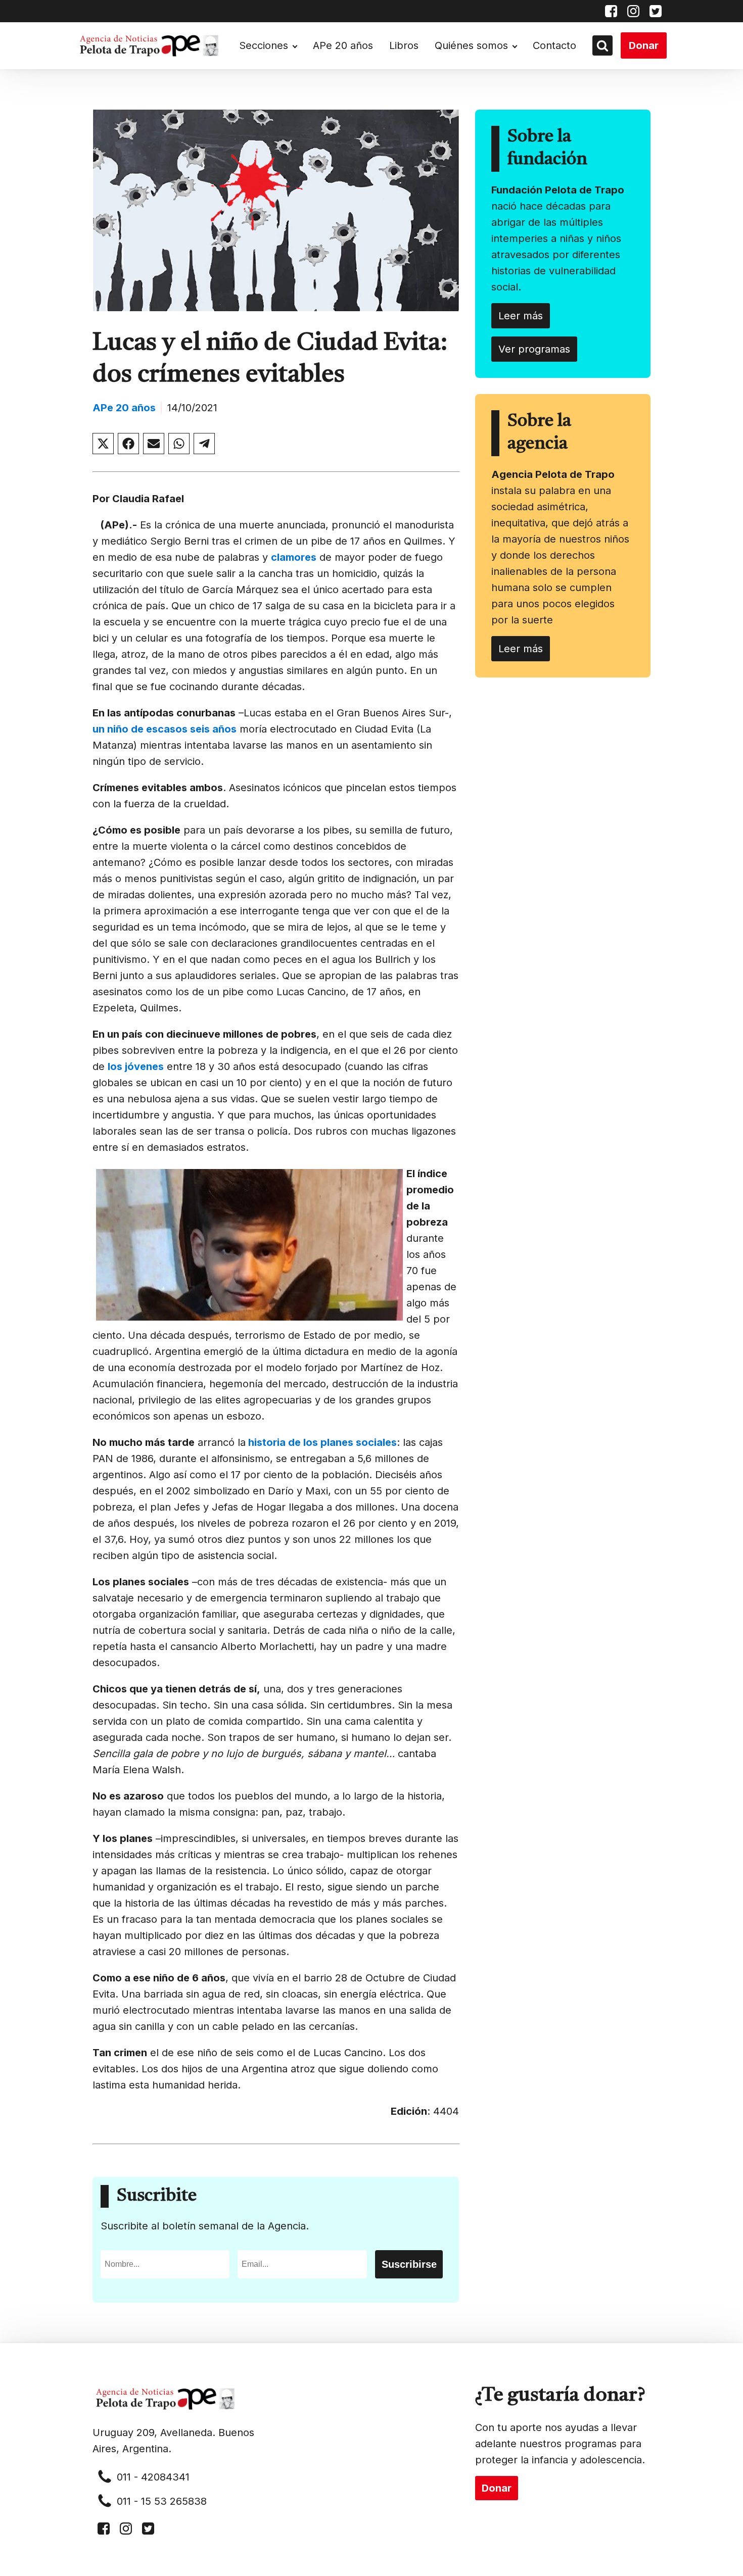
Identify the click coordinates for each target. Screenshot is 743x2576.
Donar (644, 45)
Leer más (521, 316)
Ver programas (534, 349)
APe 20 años (343, 45)
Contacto (554, 45)
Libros (404, 45)
